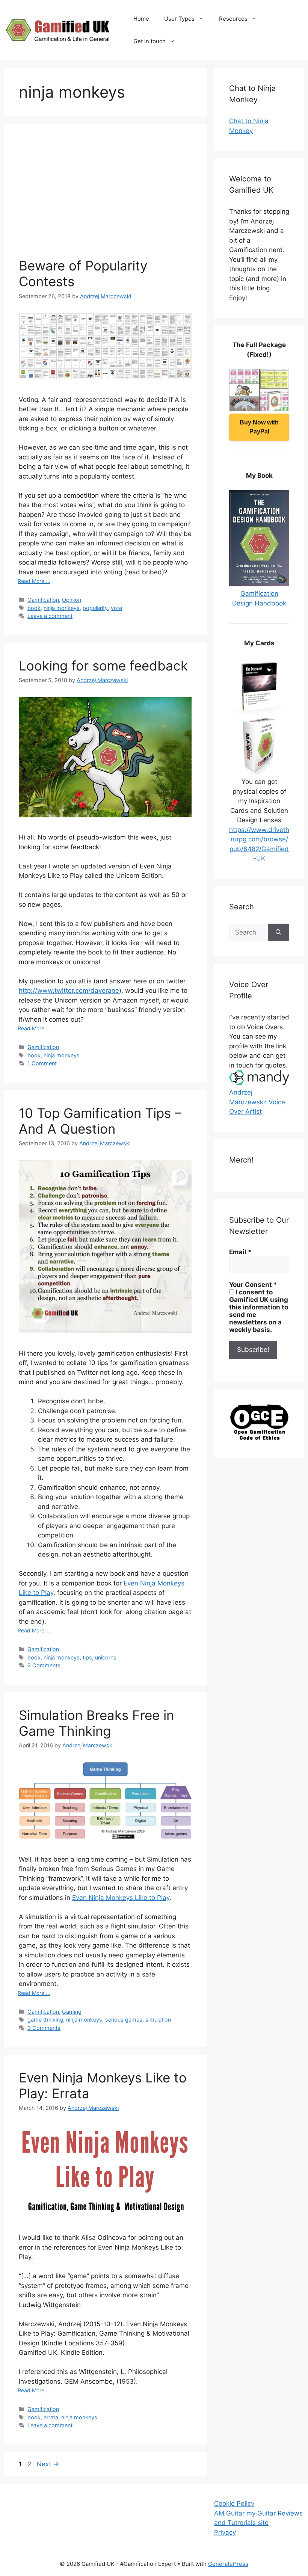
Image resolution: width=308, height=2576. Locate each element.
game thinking (45, 2020)
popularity (95, 608)
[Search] (279, 933)
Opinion (72, 600)
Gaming (72, 2012)
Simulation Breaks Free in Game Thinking (96, 1723)
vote (116, 608)
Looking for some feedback (103, 666)
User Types (179, 19)
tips (87, 1657)
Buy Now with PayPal (259, 427)
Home (141, 19)
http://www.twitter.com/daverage (69, 991)
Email (240, 1252)
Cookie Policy (234, 2504)
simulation (158, 2020)
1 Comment (42, 1063)
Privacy (225, 2532)
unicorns (106, 1657)
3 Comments (44, 2028)
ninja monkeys (62, 608)
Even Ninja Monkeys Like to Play (121, 1898)
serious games (124, 2020)
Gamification (43, 600)
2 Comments (44, 1665)
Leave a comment (50, 616)
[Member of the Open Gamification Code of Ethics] (259, 1438)
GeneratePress (228, 2564)
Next (48, 2464)
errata (51, 2417)
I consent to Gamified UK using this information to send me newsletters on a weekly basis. (259, 1311)
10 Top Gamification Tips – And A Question (100, 1121)
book (34, 608)
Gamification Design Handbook (259, 598)
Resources (233, 19)
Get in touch (149, 41)
